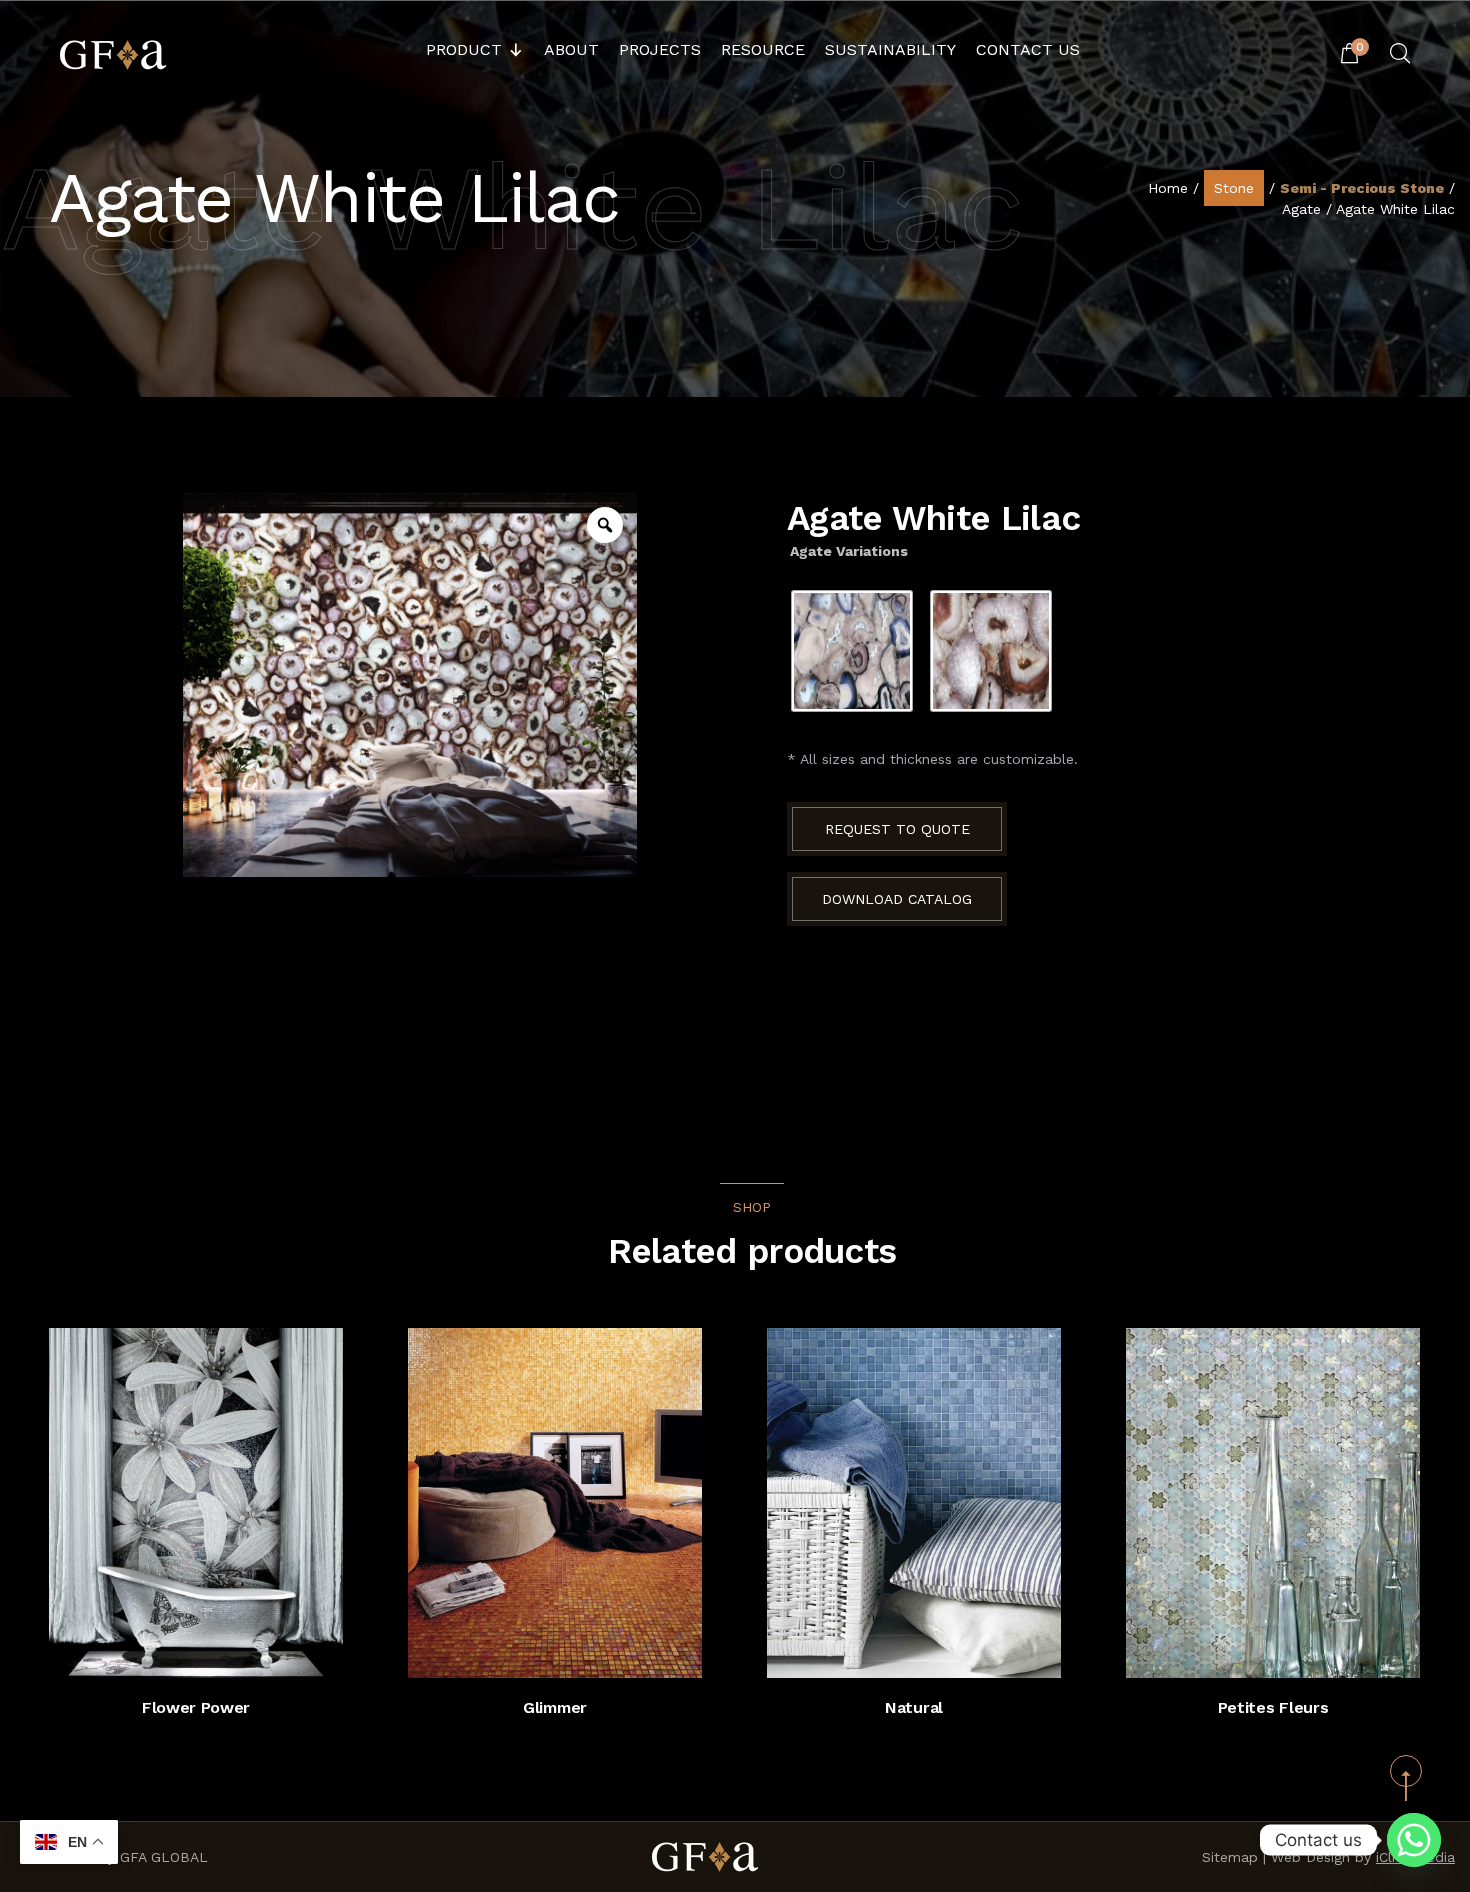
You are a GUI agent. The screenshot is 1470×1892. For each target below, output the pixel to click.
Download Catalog (897, 899)
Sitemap (1230, 1857)
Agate (1301, 209)
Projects (660, 49)
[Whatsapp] (1414, 1840)
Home (1168, 188)
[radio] (852, 651)
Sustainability (890, 49)
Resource (763, 49)
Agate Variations (849, 551)
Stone (1234, 188)
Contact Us (1028, 49)
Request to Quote (897, 829)
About (571, 49)
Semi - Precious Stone (1362, 188)
